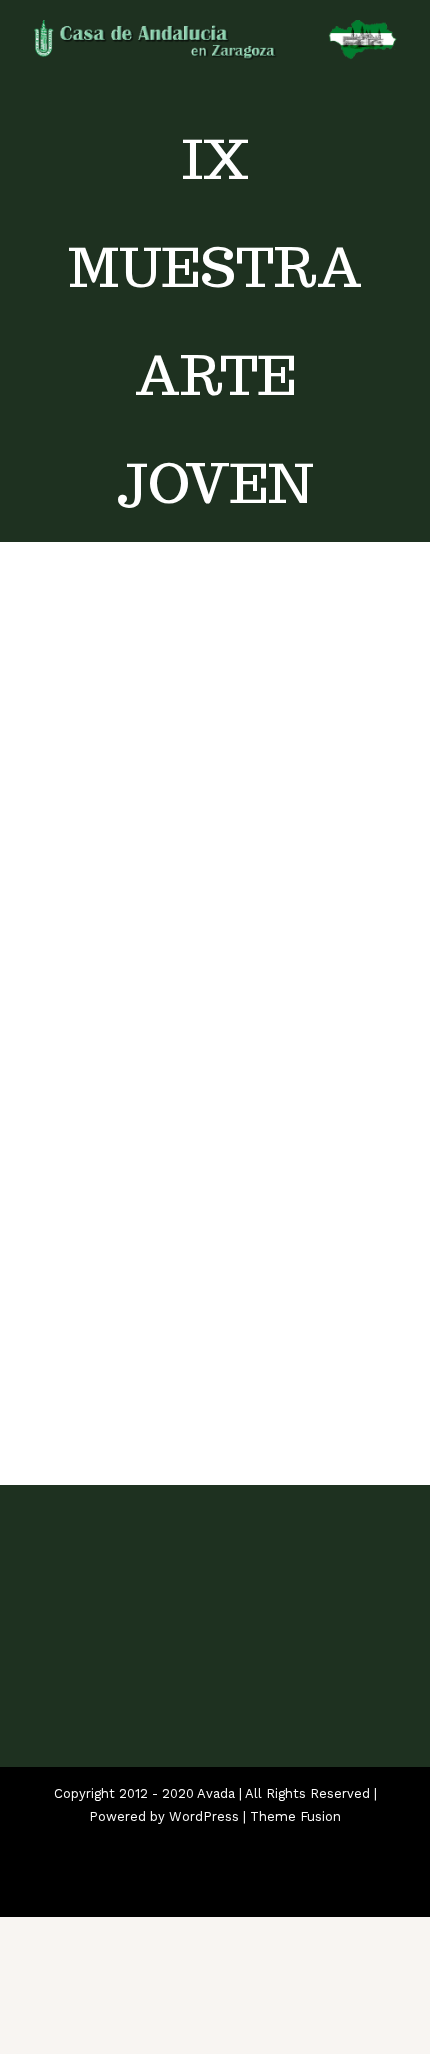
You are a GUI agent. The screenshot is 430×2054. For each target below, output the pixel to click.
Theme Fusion (295, 1816)
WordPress (204, 1816)
